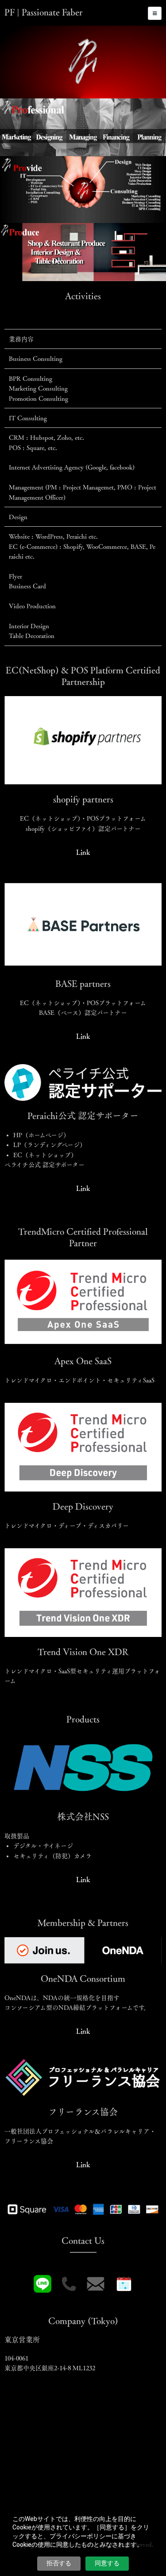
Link (83, 852)
